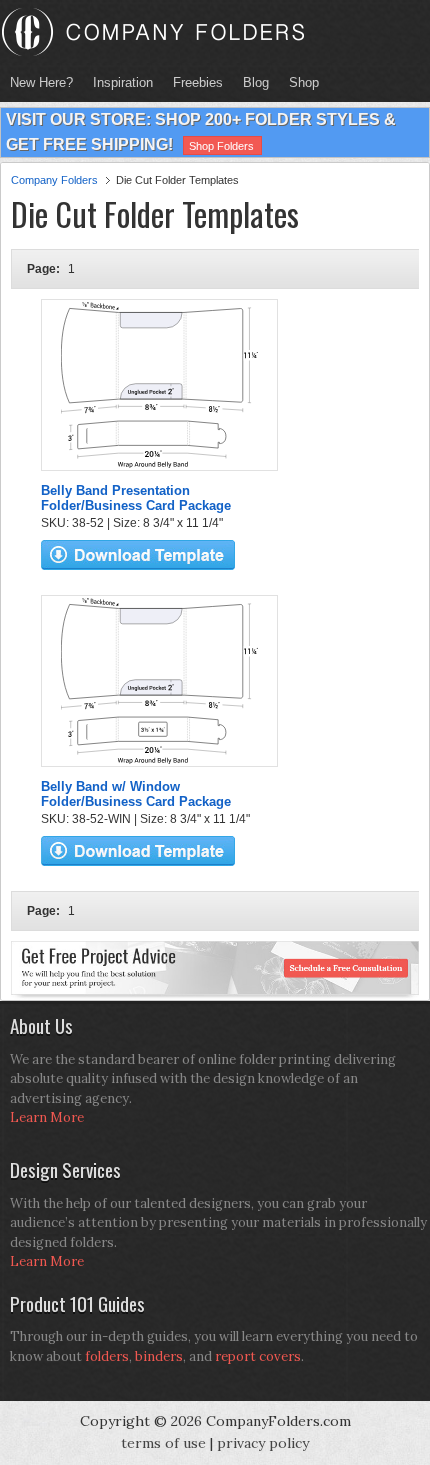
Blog (256, 82)
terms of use (163, 1443)
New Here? (41, 82)
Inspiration (123, 82)
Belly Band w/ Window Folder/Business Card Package (136, 794)
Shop (299, 82)
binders (159, 1356)
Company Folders (54, 180)
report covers (258, 1356)
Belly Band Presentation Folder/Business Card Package (136, 498)
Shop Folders (221, 146)
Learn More (47, 1117)
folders (107, 1356)
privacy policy (263, 1443)
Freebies (193, 82)
